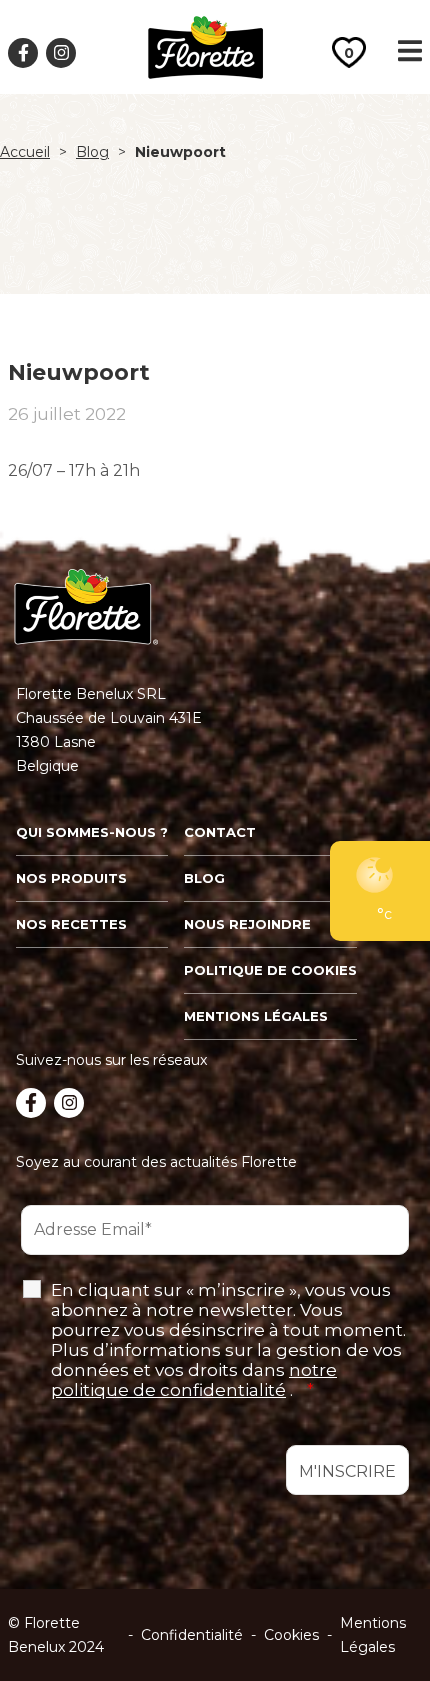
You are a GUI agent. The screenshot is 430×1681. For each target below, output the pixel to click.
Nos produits (71, 878)
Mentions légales (256, 1016)
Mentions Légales (373, 1635)
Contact (220, 832)
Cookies (291, 1635)
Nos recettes (71, 924)
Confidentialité (192, 1635)
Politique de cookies (270, 970)
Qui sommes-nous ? (92, 832)
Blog (92, 152)
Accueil (25, 152)
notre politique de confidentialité (194, 1380)
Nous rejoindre (247, 924)
